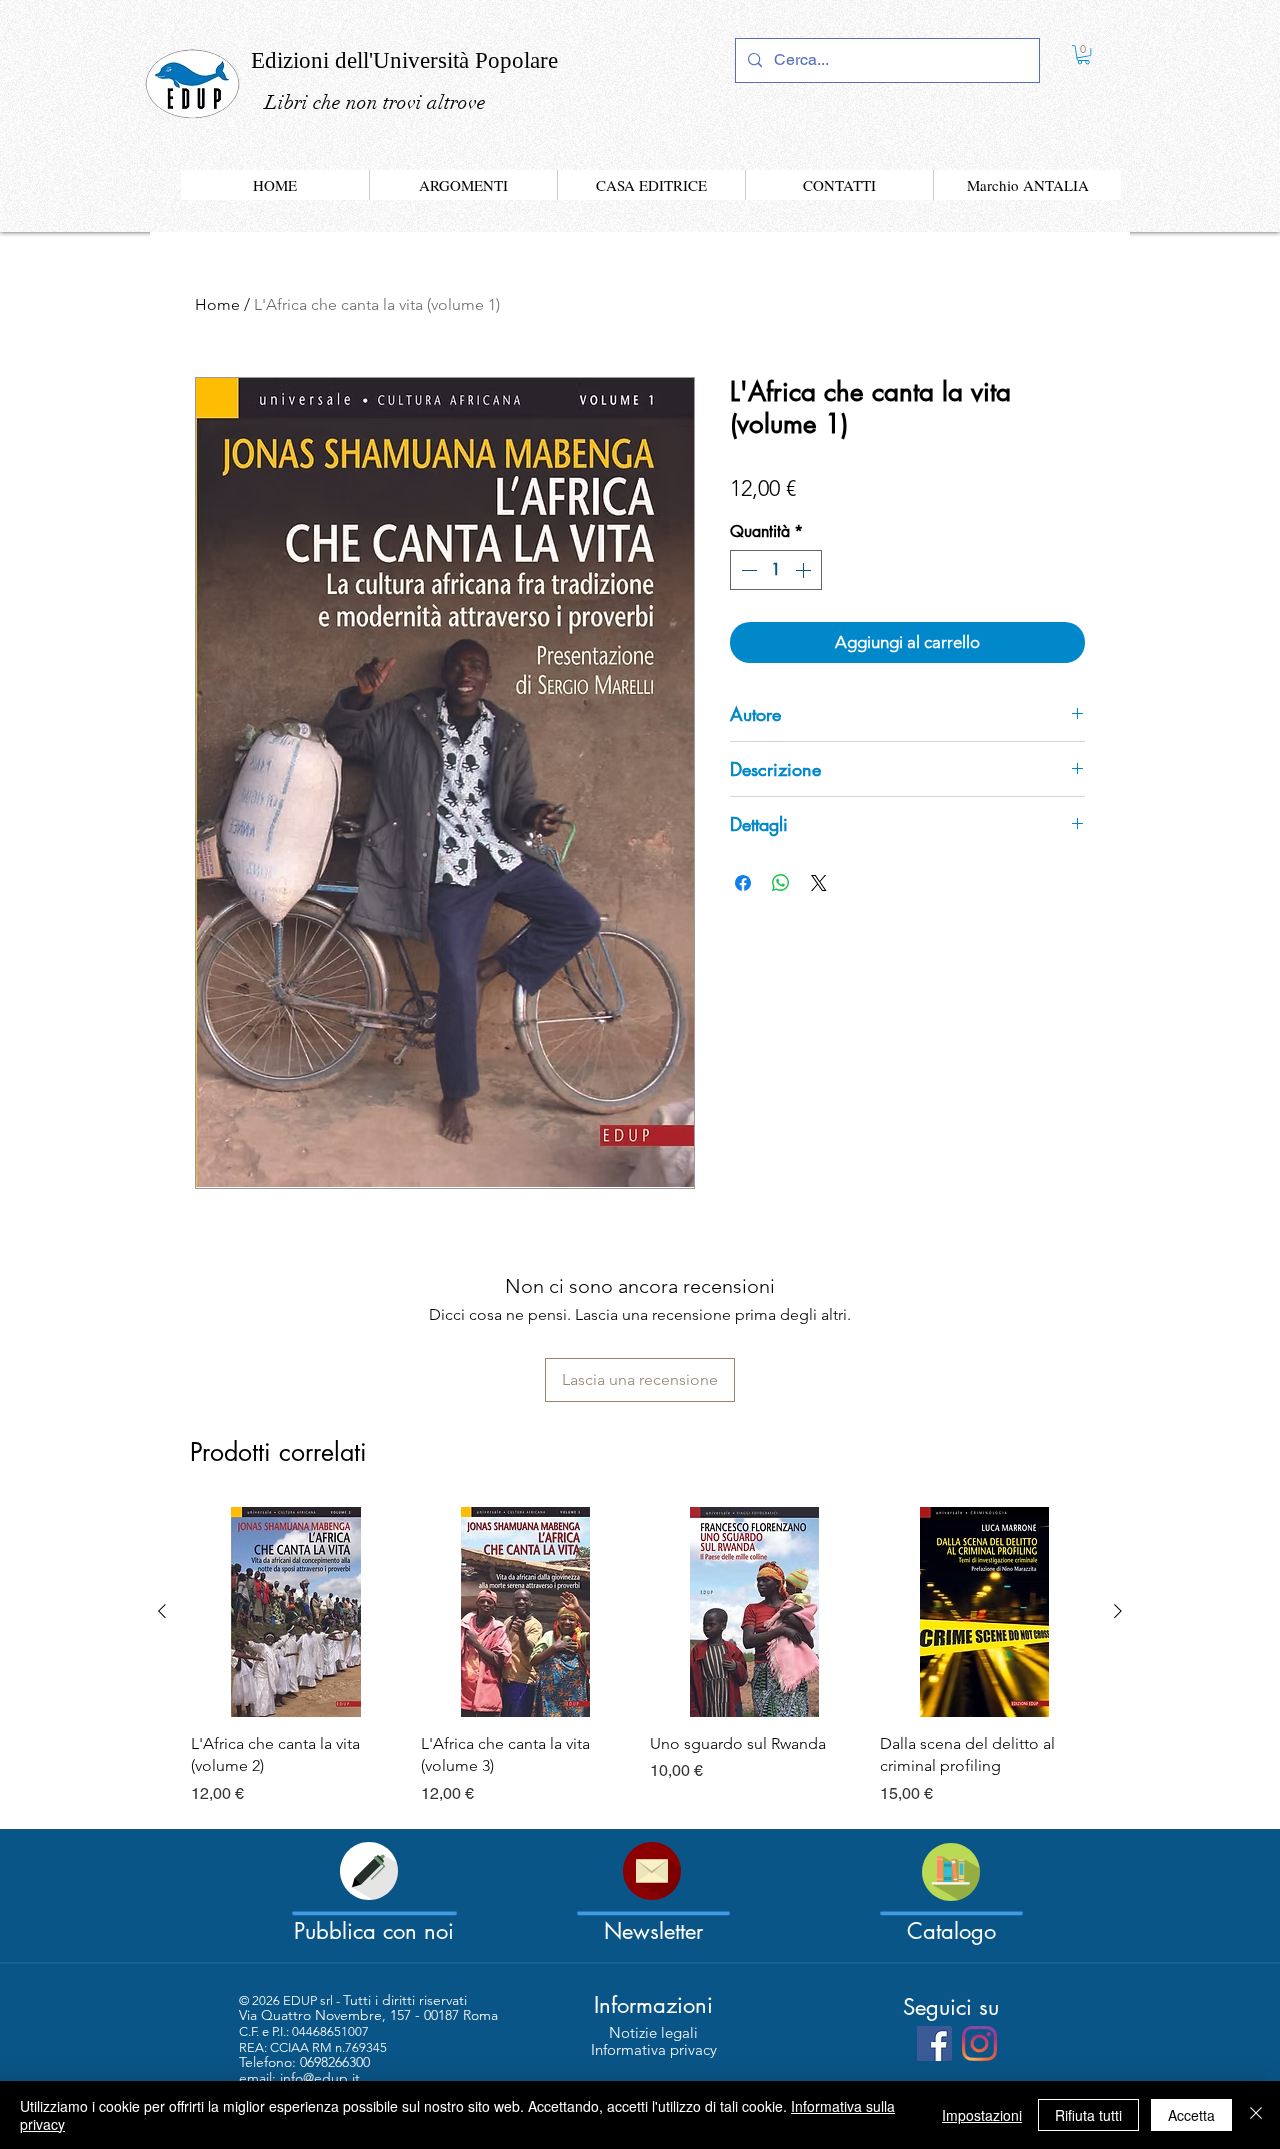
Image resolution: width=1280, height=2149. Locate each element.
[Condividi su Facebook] (743, 883)
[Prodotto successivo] (1118, 1611)
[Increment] (805, 570)
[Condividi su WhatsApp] (781, 883)
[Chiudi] (1256, 2115)
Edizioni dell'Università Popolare (404, 60)
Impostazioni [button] (982, 2115)
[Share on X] (819, 883)
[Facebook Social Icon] (934, 2043)
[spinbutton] (776, 570)
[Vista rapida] (296, 1612)
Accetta (1191, 2115)
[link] (1083, 54)
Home (217, 304)
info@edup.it (320, 2078)
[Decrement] (747, 570)
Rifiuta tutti (1088, 2115)
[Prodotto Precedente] (162, 1611)
